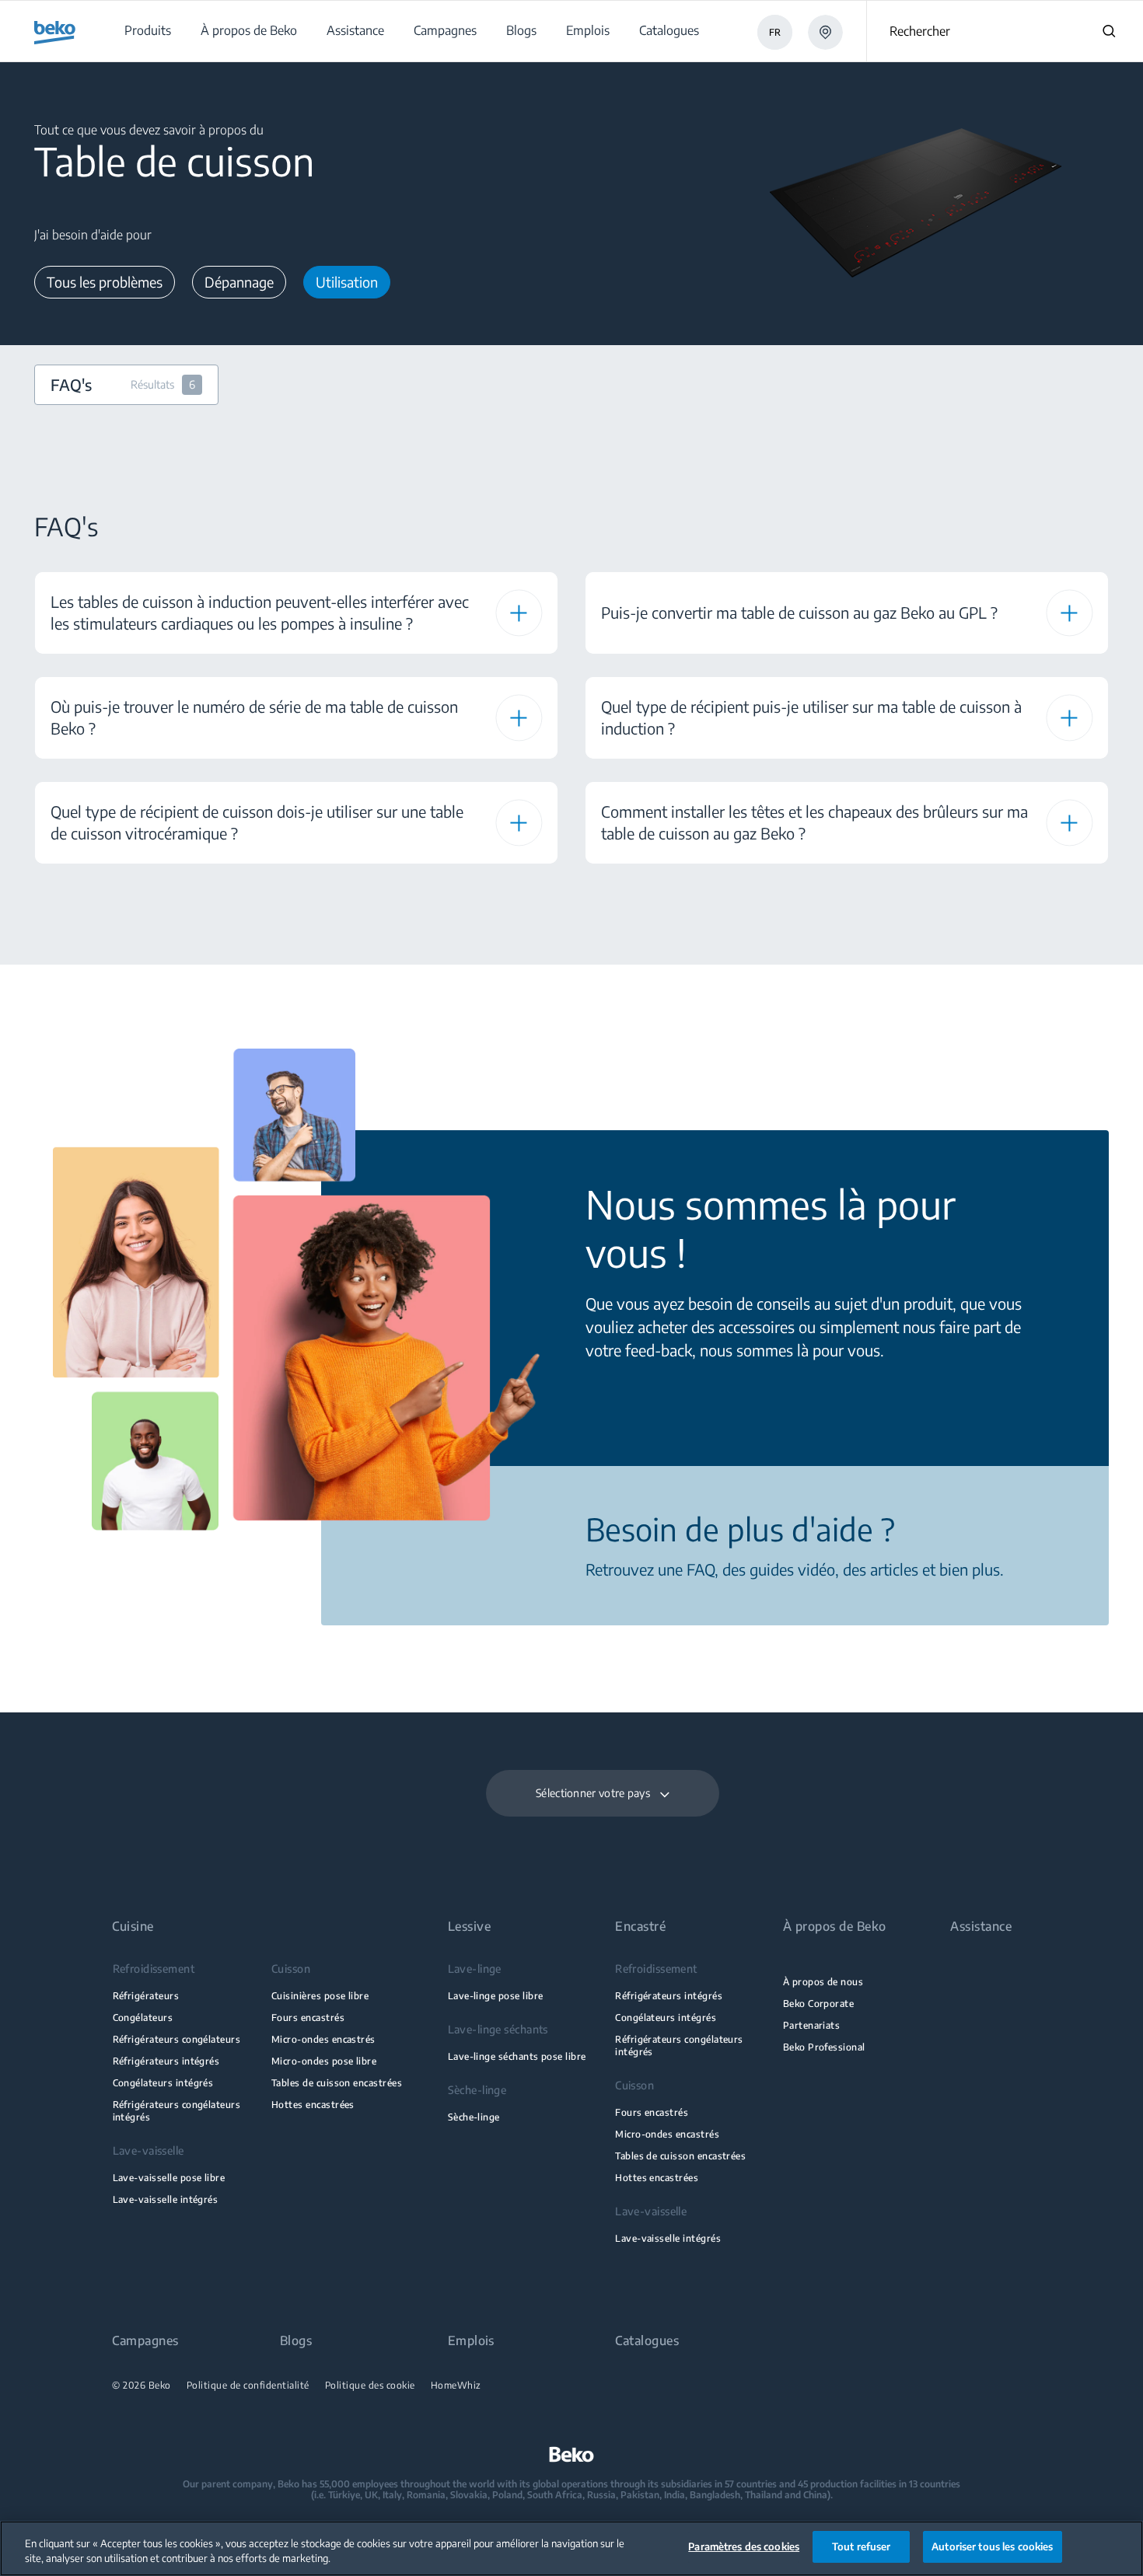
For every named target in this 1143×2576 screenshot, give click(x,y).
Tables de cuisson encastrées (337, 2083)
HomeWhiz (456, 2386)
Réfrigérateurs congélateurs (177, 2039)
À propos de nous (823, 1982)
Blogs (296, 2341)
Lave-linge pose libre (496, 1996)
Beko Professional (824, 2047)
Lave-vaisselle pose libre (169, 2178)
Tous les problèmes (105, 282)
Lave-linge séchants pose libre (517, 2056)
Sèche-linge (474, 2117)
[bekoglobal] (55, 33)
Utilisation (347, 282)
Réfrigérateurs (146, 1996)
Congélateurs (143, 2018)
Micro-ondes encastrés (323, 2039)
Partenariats (812, 2025)
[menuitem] (147, 31)
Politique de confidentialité (248, 2386)
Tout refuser (862, 2546)
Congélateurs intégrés (163, 2083)
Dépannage (239, 282)
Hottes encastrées (313, 2105)
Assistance (981, 1927)
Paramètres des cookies (744, 2546)
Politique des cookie (370, 2386)
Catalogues (647, 2341)
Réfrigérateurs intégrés (166, 2061)
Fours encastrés (308, 2018)
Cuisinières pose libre (320, 1996)
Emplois (471, 2341)
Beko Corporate (819, 2004)
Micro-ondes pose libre (324, 2061)
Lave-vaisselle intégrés (166, 2199)
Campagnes (145, 2341)
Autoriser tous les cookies (992, 2546)
